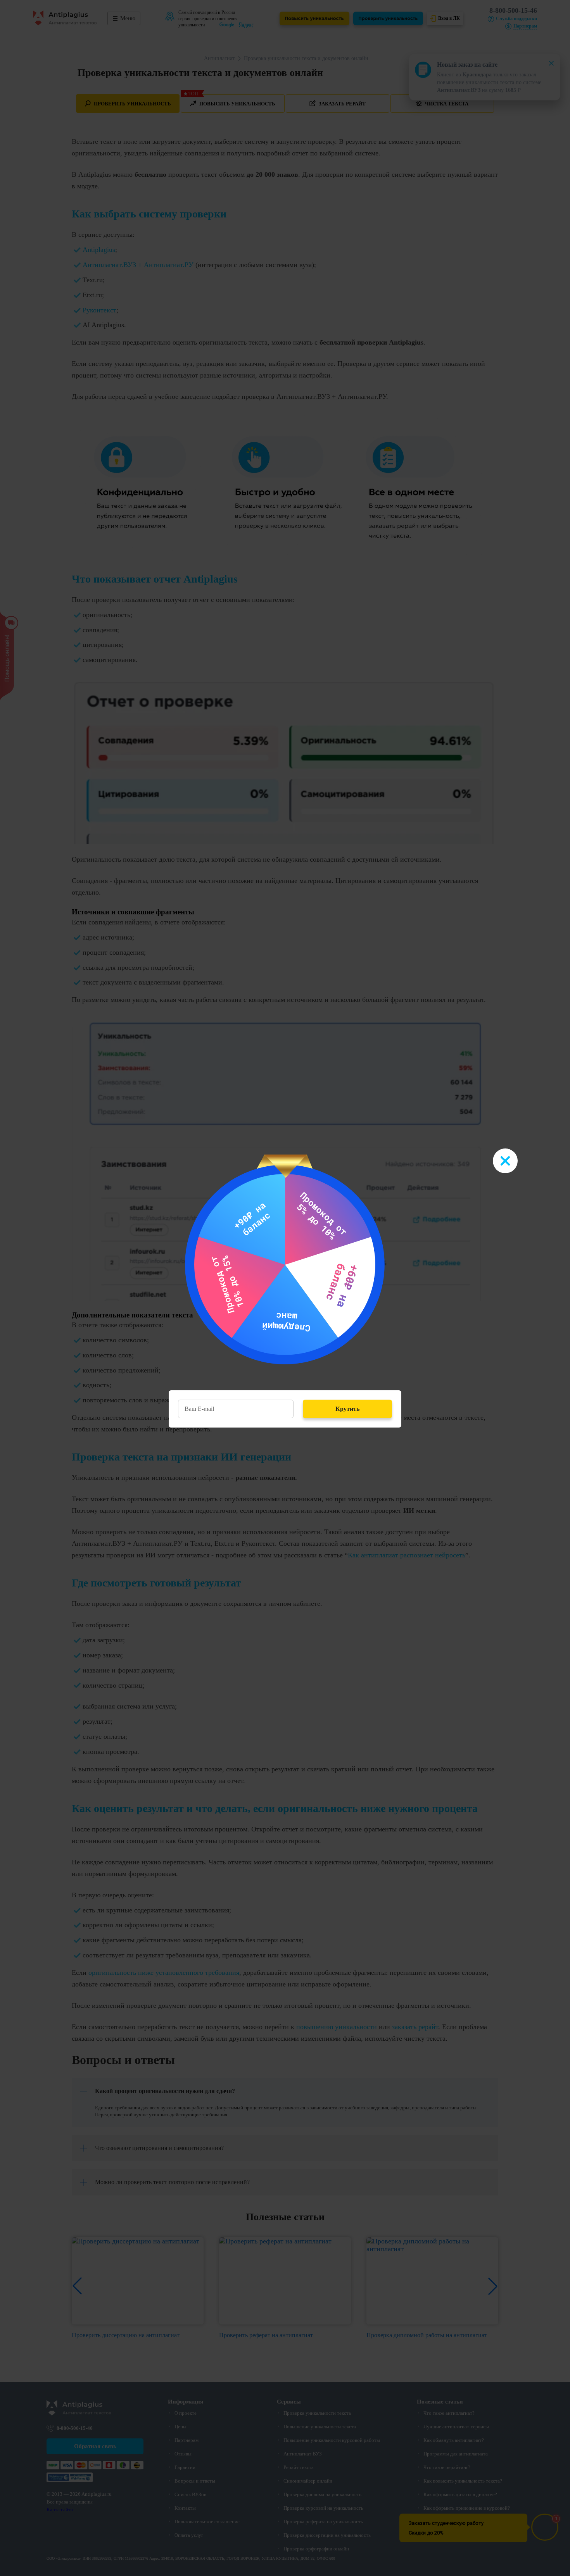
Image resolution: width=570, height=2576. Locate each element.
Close (505, 1161)
